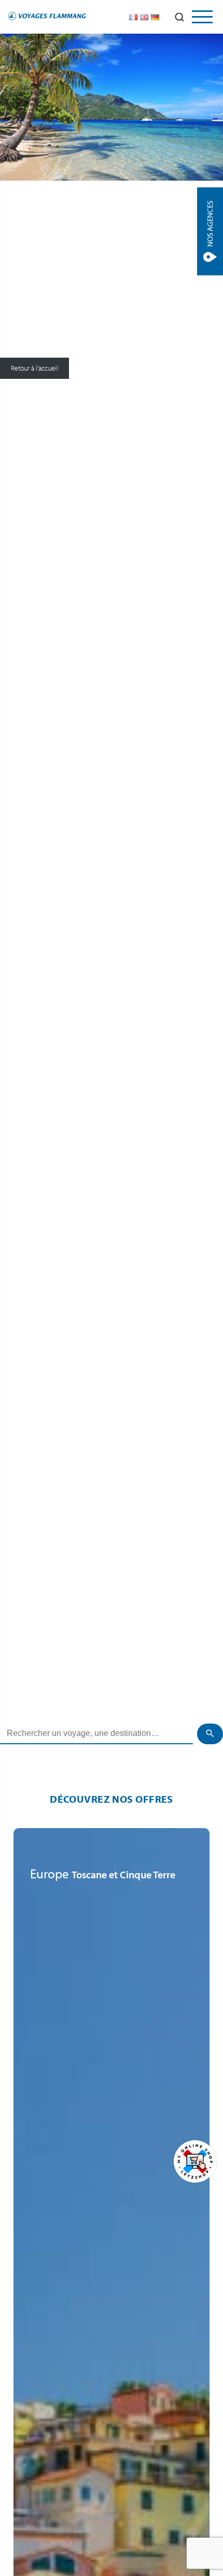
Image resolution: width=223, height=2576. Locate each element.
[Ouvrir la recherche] (179, 17)
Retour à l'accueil (34, 369)
